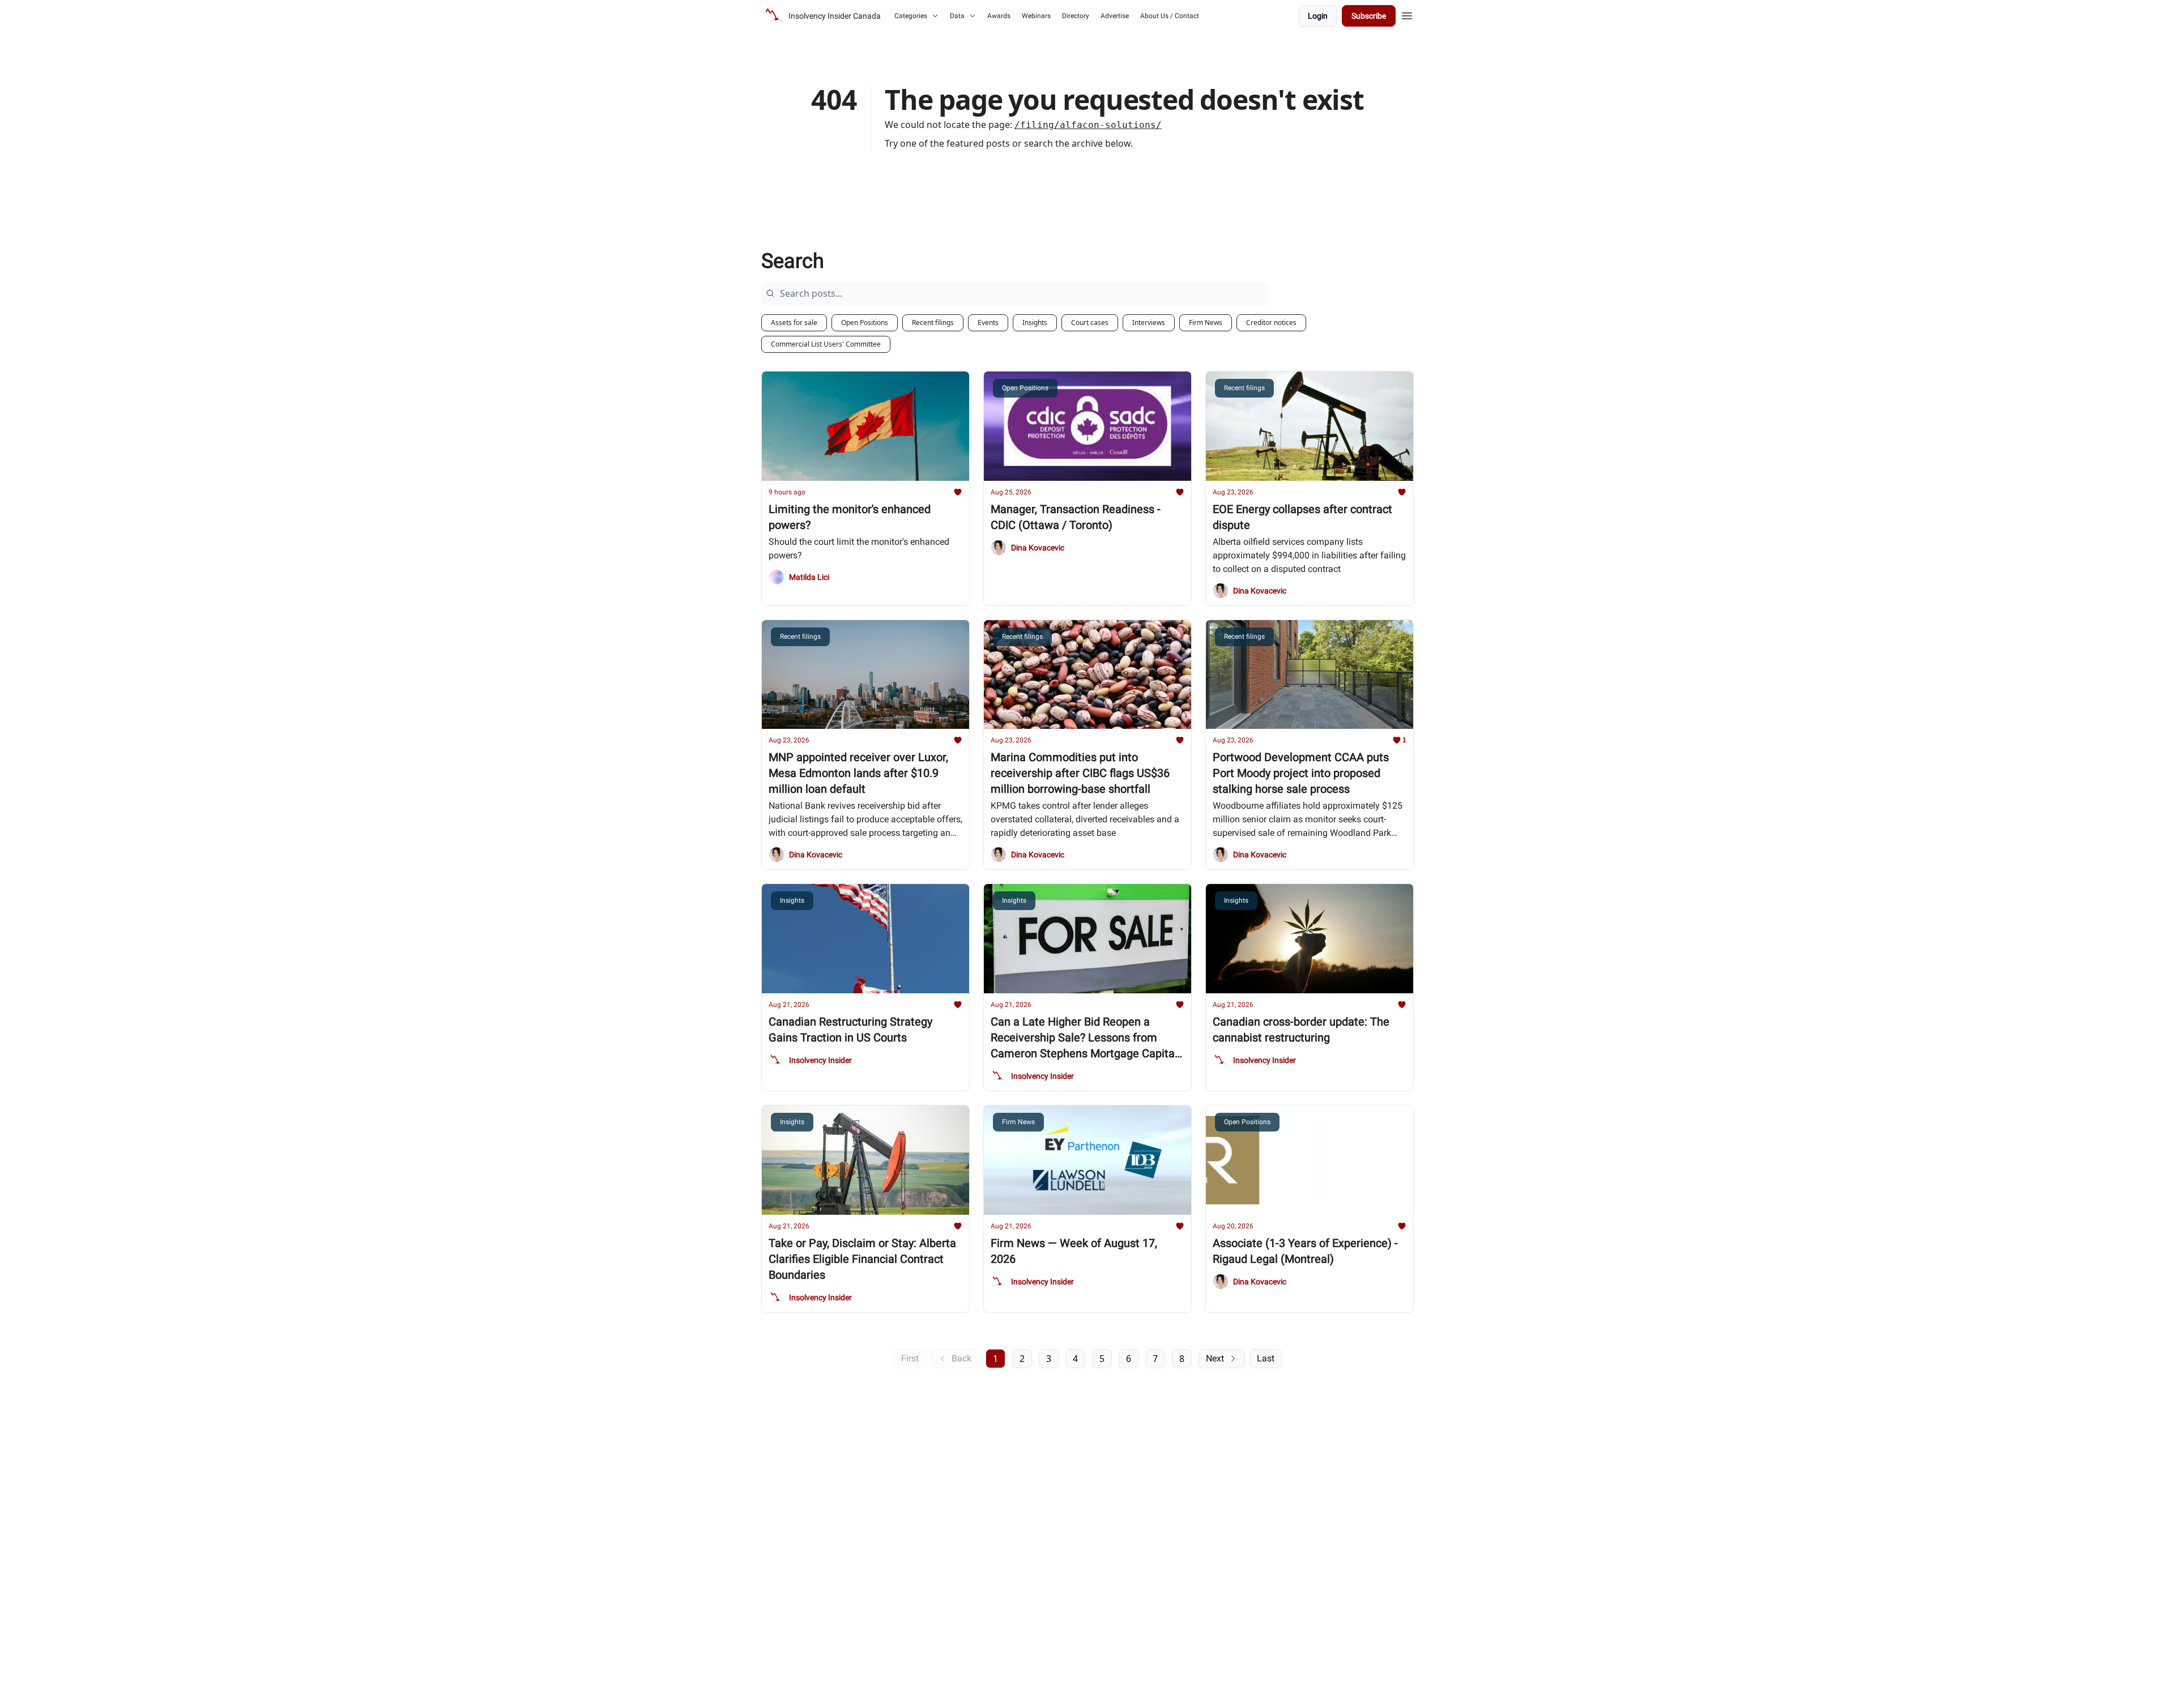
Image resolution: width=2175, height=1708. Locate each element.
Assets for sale (794, 323)
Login (1318, 16)
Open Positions (865, 323)
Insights (1035, 323)
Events (988, 323)
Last (1266, 1358)
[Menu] (1407, 14)
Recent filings (933, 323)
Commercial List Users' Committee (826, 344)
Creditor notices (1271, 323)
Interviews (1149, 323)
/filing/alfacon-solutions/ (1088, 125)
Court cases (1090, 323)
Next (1215, 1358)
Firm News (1206, 323)
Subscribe (1369, 16)
